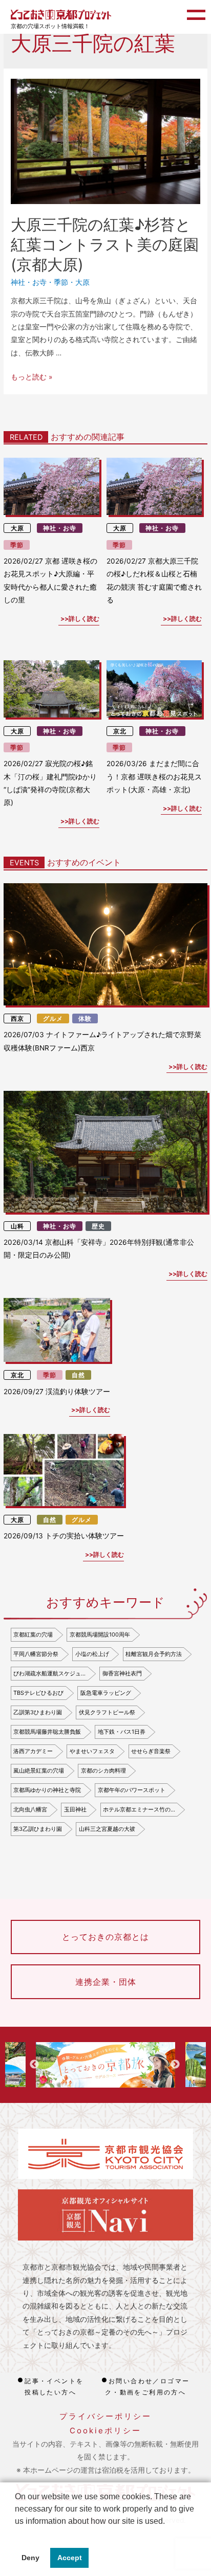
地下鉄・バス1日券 (122, 1732)
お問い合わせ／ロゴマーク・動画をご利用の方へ (147, 2387)
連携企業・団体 (106, 1982)
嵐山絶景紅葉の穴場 (39, 1771)
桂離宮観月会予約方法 (154, 1654)
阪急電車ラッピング (106, 1693)
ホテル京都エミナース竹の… (139, 1809)
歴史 (98, 1226)
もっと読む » (31, 377)
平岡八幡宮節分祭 (36, 1654)
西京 (17, 1018)
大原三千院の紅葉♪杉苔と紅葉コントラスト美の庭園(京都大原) (105, 244)
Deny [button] (30, 2558)
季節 (61, 282)
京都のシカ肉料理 (103, 1771)
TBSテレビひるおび (38, 1693)
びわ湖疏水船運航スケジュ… (49, 1673)
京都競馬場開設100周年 (100, 1634)
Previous (34, 2065)
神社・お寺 (29, 282)
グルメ (53, 1018)
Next (175, 2065)
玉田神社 (75, 1809)
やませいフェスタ (92, 1751)
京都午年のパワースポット (132, 1790)
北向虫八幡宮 (30, 1809)
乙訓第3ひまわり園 (38, 1712)
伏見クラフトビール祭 (107, 1712)
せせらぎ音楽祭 (151, 1751)
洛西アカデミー (33, 1751)
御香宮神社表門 (122, 1673)
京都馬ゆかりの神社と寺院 (47, 1790)
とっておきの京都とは (105, 1937)
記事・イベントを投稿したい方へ (54, 2387)
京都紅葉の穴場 (33, 1634)
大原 (82, 282)
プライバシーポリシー (105, 2416)
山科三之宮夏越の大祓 (107, 1829)
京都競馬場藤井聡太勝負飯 (47, 1732)
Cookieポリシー (105, 2431)
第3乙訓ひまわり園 (38, 1829)
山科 (17, 1226)
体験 (85, 1018)
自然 (78, 1375)
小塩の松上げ (92, 1654)
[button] (16, 2534)
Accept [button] (70, 2558)
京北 (120, 731)
